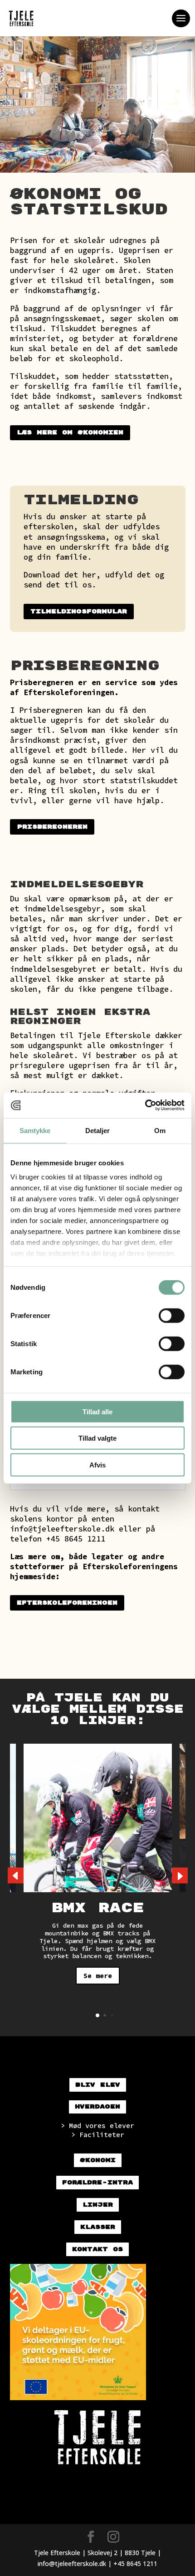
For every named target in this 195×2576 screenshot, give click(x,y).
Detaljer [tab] (98, 1130)
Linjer (98, 2205)
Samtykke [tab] (35, 1130)
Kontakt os (97, 2249)
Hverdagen (97, 2107)
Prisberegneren (42, 682)
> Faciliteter (98, 2135)
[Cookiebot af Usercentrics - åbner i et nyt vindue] (145, 1105)
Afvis (97, 1465)
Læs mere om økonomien (70, 433)
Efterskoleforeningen (67, 1603)
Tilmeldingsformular (79, 612)
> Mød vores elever (97, 2126)
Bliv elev (98, 2085)
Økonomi (98, 2160)
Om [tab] (160, 1130)
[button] (180, 1875)
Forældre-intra (97, 2183)
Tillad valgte (97, 1438)
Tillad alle (97, 1411)
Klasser (98, 2227)
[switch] (172, 1315)
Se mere (98, 1976)
